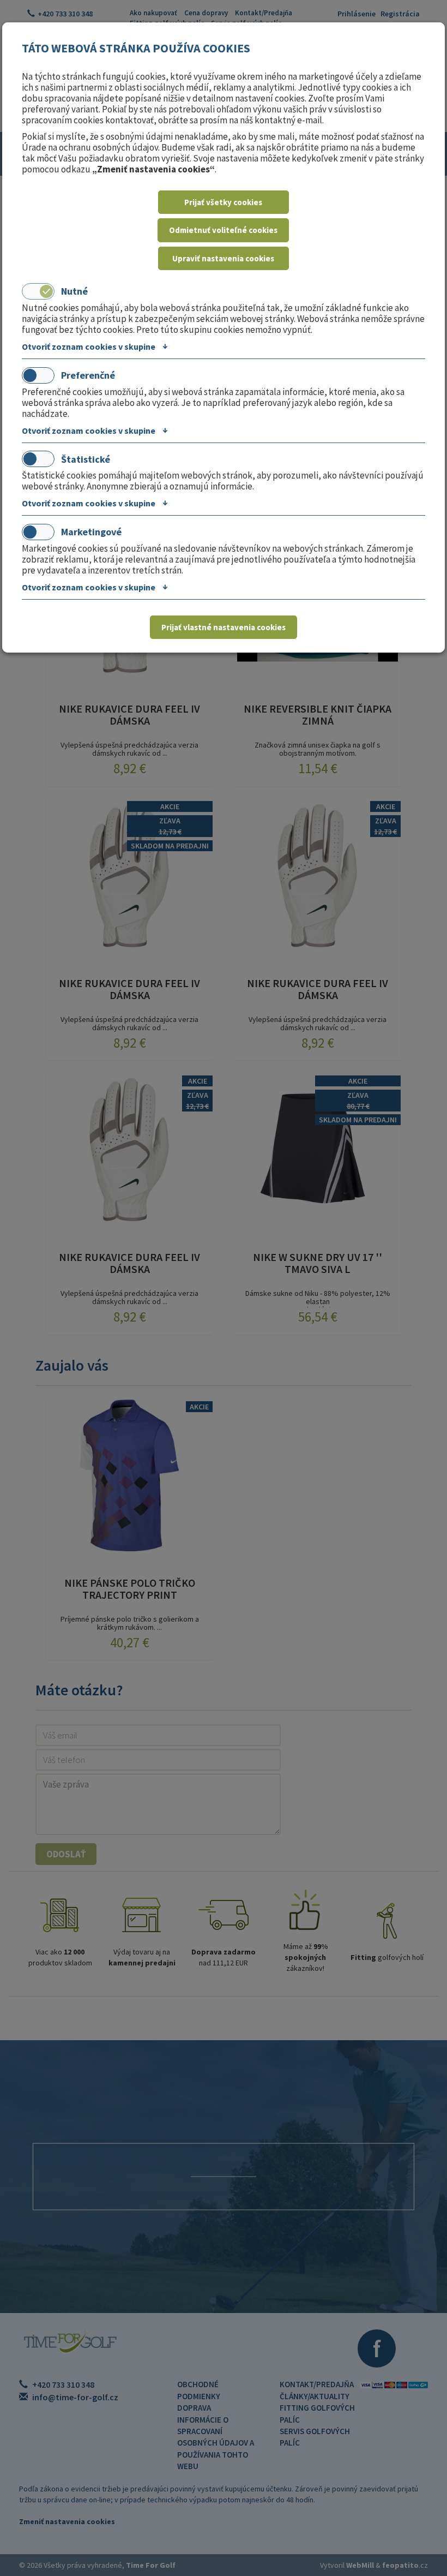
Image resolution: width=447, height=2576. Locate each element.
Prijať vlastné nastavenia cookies (224, 627)
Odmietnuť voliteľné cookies (223, 230)
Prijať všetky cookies (223, 202)
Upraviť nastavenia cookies (223, 258)
